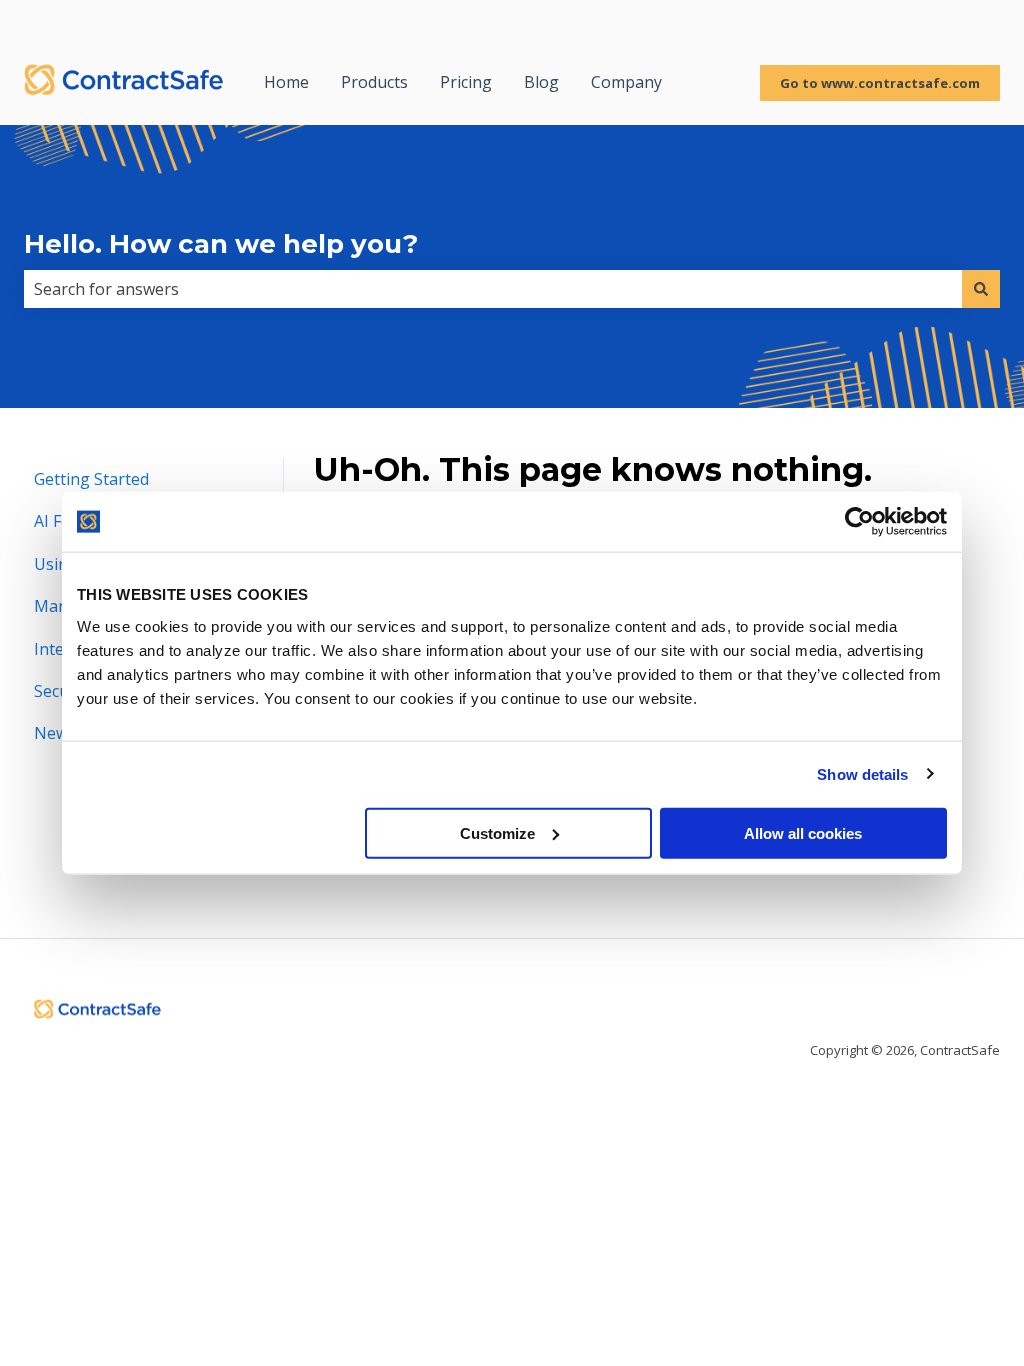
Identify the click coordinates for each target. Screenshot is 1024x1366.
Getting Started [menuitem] (91, 479)
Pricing (466, 82)
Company (626, 82)
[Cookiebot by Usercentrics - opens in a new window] (859, 522)
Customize (497, 832)
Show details (862, 774)
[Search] (981, 289)
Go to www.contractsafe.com (880, 83)
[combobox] (493, 289)
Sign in (974, 20)
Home (286, 82)
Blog (541, 82)
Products (374, 82)
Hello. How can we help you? (221, 244)
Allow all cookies (803, 832)
